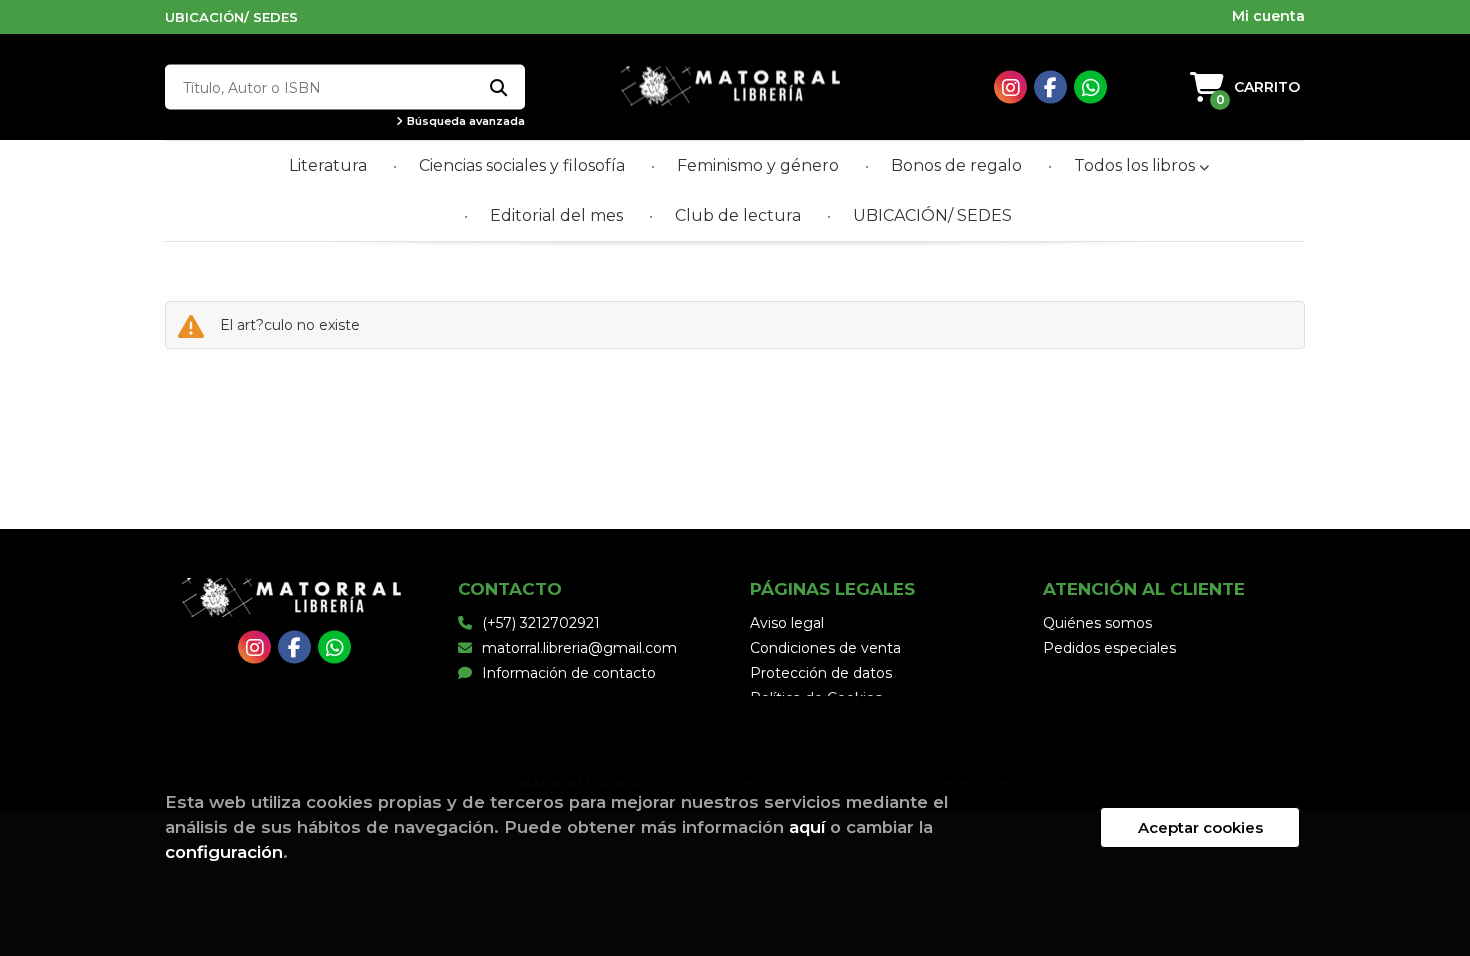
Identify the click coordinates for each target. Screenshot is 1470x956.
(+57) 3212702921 (541, 623)
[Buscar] (497, 87)
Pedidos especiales (1109, 648)
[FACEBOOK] (1050, 87)
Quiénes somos (1097, 623)
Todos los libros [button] (1136, 165)
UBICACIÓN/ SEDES (231, 17)
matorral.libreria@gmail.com (579, 648)
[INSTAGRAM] (1010, 87)
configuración (224, 852)
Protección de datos (821, 673)
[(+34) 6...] (1090, 87)
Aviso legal (787, 623)
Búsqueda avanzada (464, 121)
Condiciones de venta (825, 648)
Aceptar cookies (1200, 827)
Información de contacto (569, 673)
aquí (807, 827)
